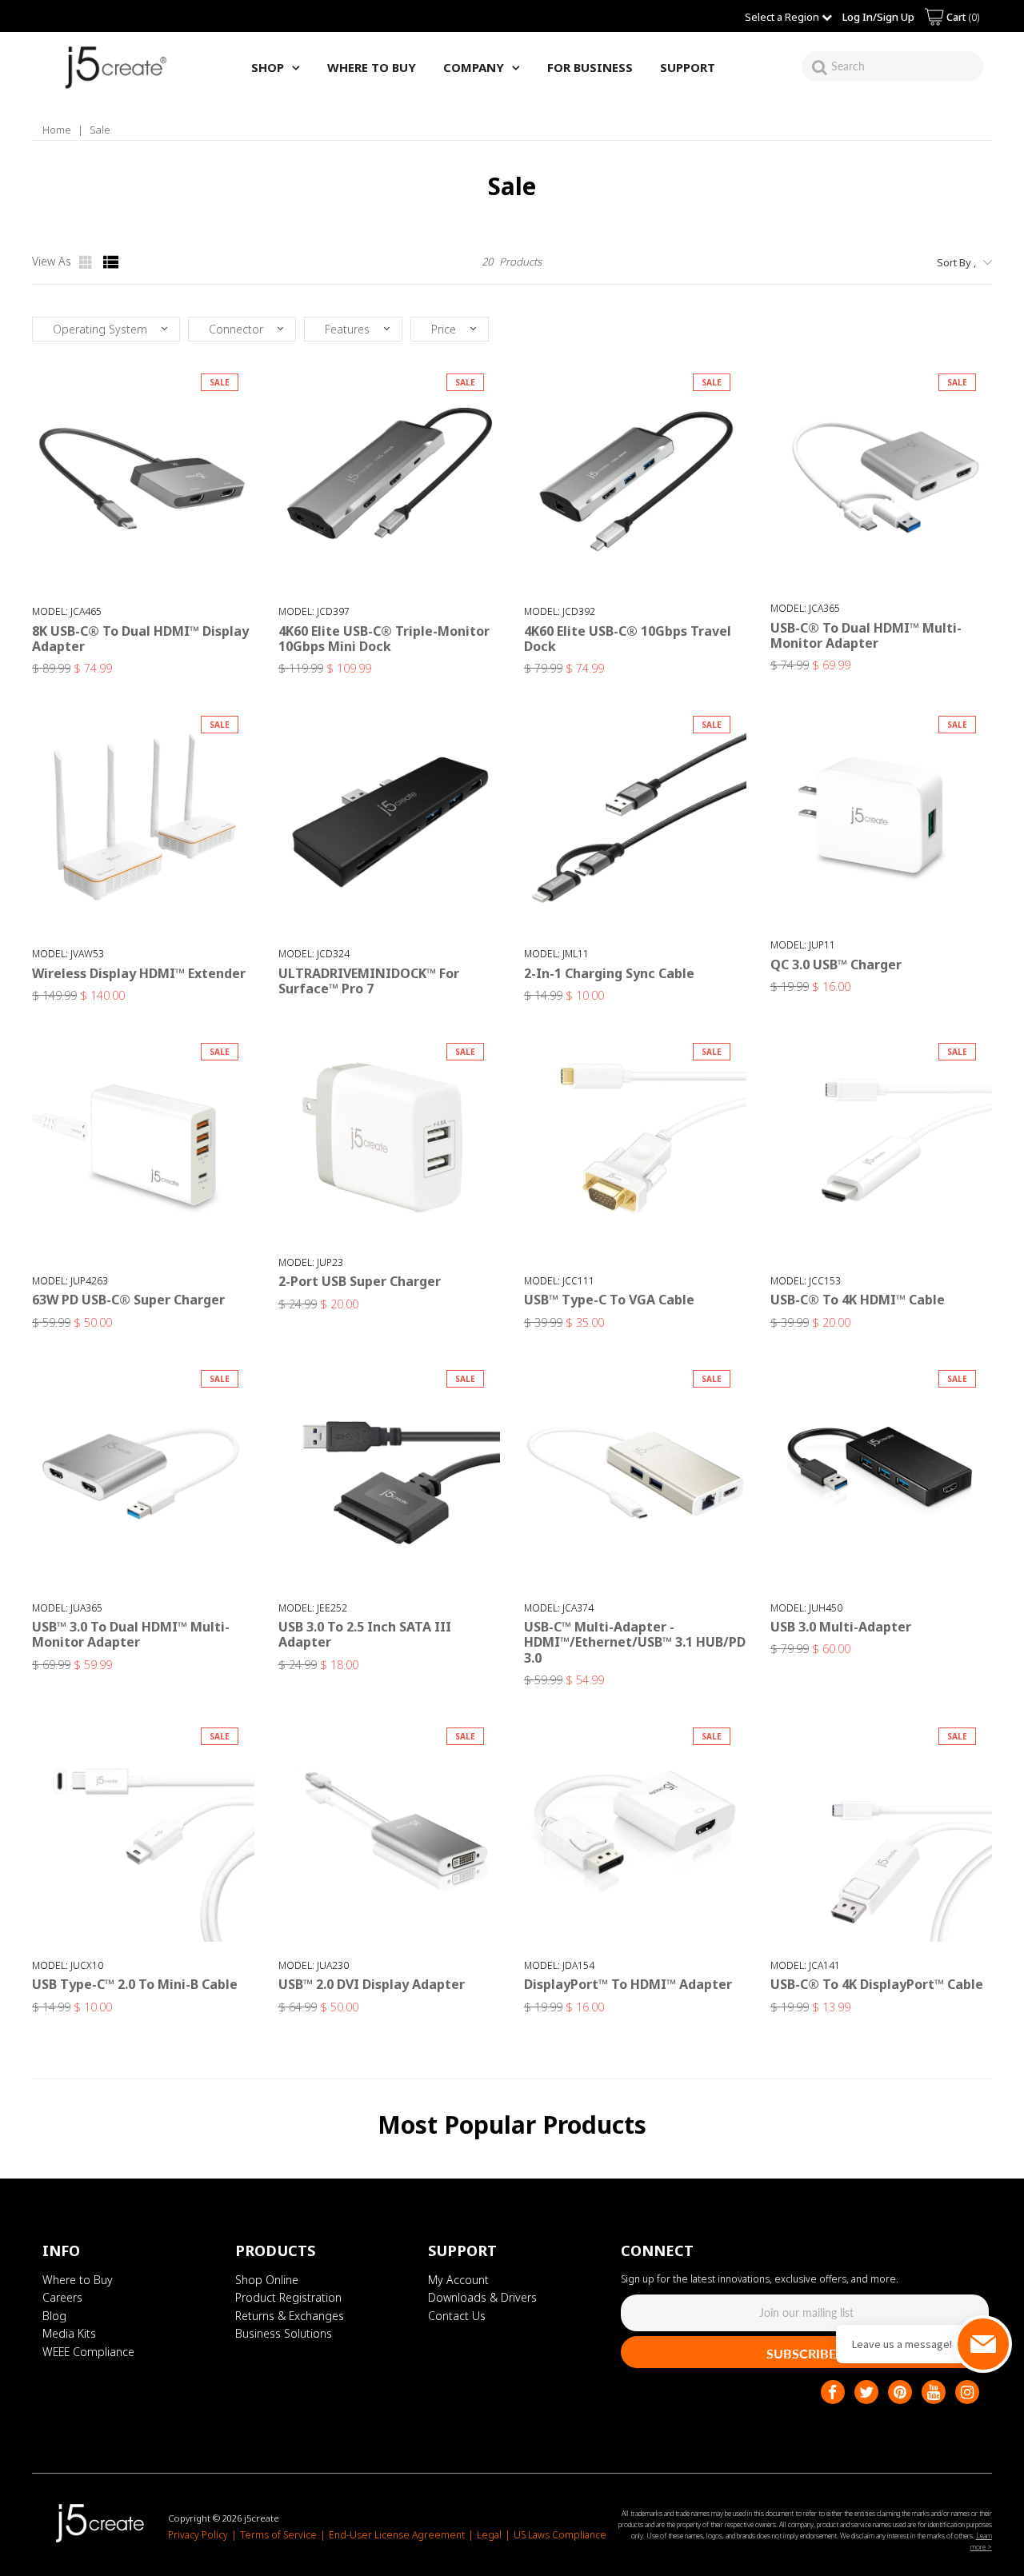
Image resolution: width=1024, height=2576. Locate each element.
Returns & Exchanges (290, 2316)
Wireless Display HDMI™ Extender (139, 973)
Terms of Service (278, 2535)
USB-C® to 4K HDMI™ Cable (858, 1300)
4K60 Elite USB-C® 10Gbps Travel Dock (628, 639)
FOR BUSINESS (590, 67)
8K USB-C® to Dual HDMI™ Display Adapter (140, 639)
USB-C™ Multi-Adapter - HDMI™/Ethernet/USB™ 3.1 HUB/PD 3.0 (635, 1642)
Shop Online (267, 2280)
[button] (106, 329)
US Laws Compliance (560, 2535)
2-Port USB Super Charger (360, 1281)
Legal (489, 2535)
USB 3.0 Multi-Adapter (841, 1627)
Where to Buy (78, 2280)
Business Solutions (284, 2333)
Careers (62, 2297)
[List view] (111, 262)
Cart (962, 17)
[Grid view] (87, 262)
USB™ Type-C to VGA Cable (609, 1300)
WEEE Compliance (88, 2352)
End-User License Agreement (397, 2535)
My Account (458, 2280)
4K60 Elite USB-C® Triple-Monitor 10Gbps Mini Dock (384, 639)
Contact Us (457, 2316)
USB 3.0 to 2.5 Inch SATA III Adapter (365, 1634)
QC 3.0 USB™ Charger (836, 965)
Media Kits (69, 2333)
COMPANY (474, 67)
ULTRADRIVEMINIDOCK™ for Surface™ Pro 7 (369, 981)
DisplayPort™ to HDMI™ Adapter (628, 1984)
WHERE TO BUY (372, 67)
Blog (54, 2316)
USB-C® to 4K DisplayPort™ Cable (877, 1984)
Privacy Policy (198, 2535)
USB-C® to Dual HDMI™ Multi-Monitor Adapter (866, 635)
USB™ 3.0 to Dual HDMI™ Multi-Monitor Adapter (131, 1634)
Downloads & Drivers (482, 2297)
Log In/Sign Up (878, 17)
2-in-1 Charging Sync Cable (609, 973)
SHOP (268, 67)
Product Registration (288, 2297)
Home (57, 130)
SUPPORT (688, 67)
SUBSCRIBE (801, 2353)
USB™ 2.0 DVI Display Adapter (372, 1984)
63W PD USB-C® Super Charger (128, 1300)
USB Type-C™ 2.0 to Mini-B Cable (135, 1984)
